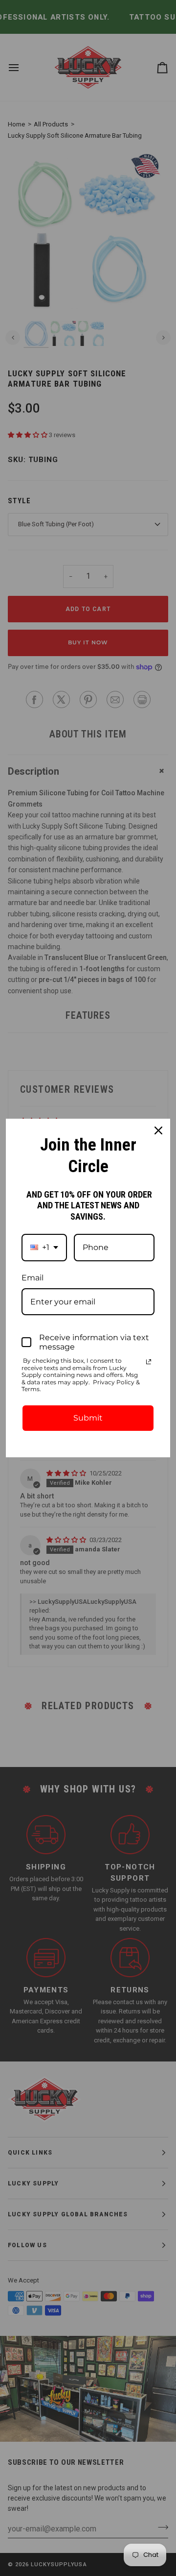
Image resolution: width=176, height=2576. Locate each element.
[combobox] (44, 1247)
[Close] (158, 1130)
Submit (88, 1418)
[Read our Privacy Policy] (149, 1362)
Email (33, 1278)
